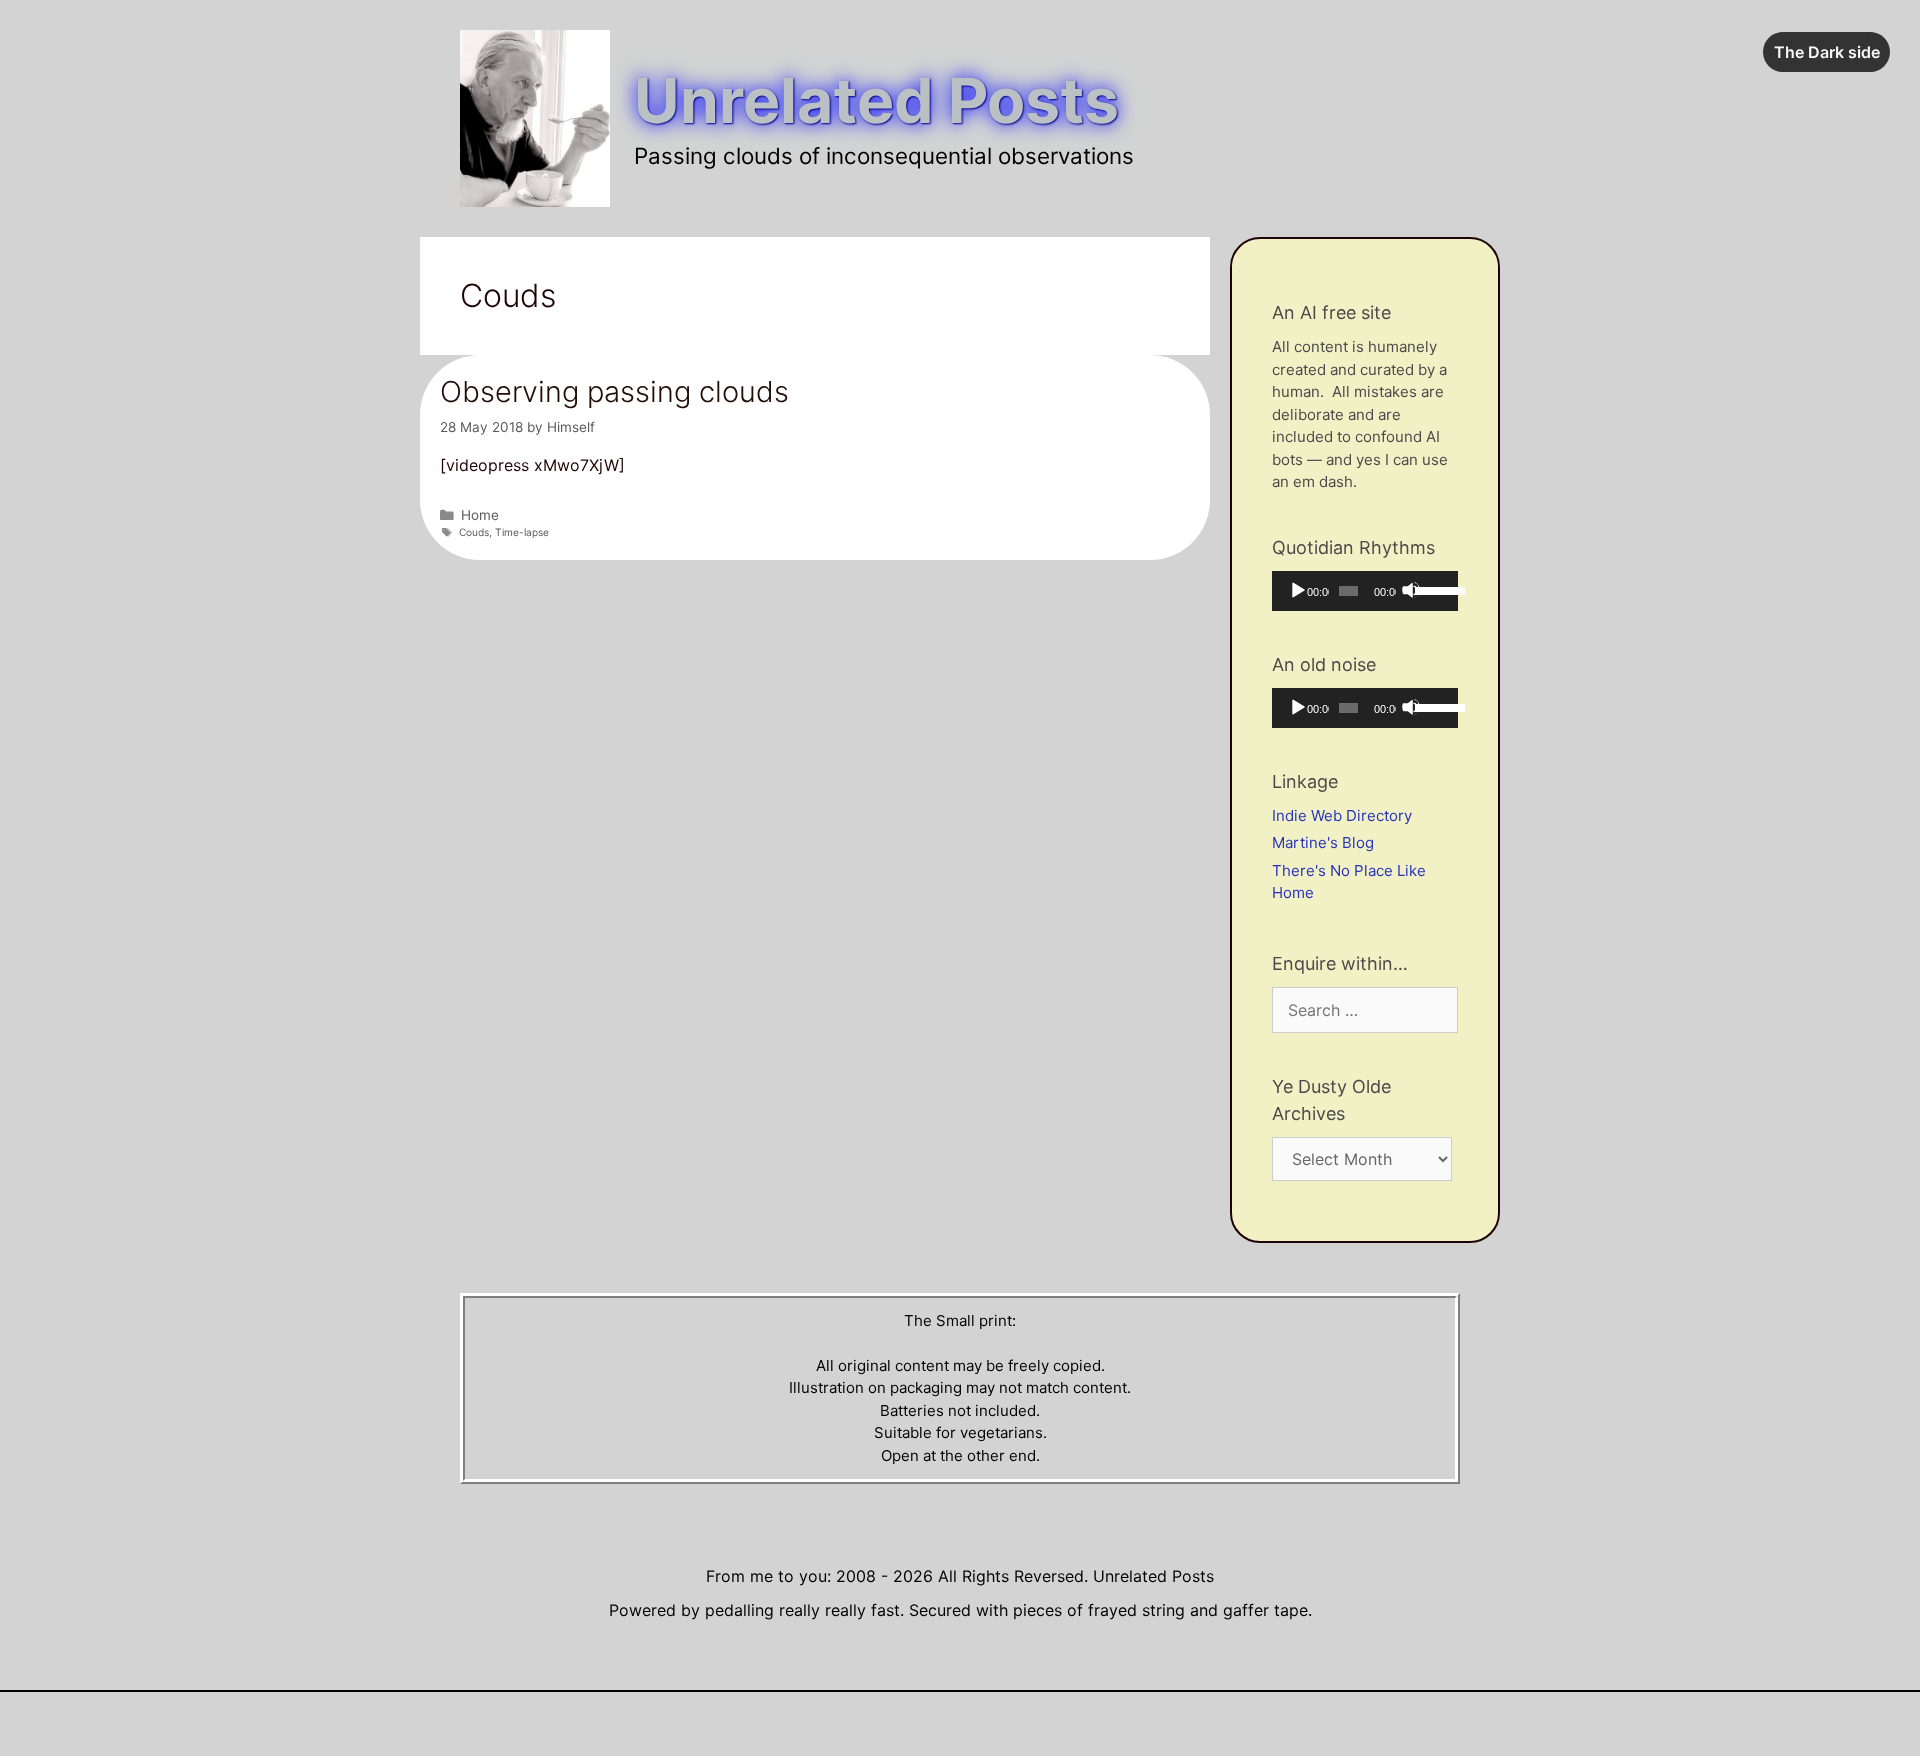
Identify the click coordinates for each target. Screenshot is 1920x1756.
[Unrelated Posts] (535, 117)
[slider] (1431, 589)
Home (480, 515)
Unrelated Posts (876, 100)
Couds (474, 532)
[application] (1365, 591)
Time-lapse (522, 532)
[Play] (1297, 590)
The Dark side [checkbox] (1827, 52)
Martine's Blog (1323, 842)
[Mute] (1411, 590)
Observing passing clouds (614, 391)
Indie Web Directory (1342, 815)
